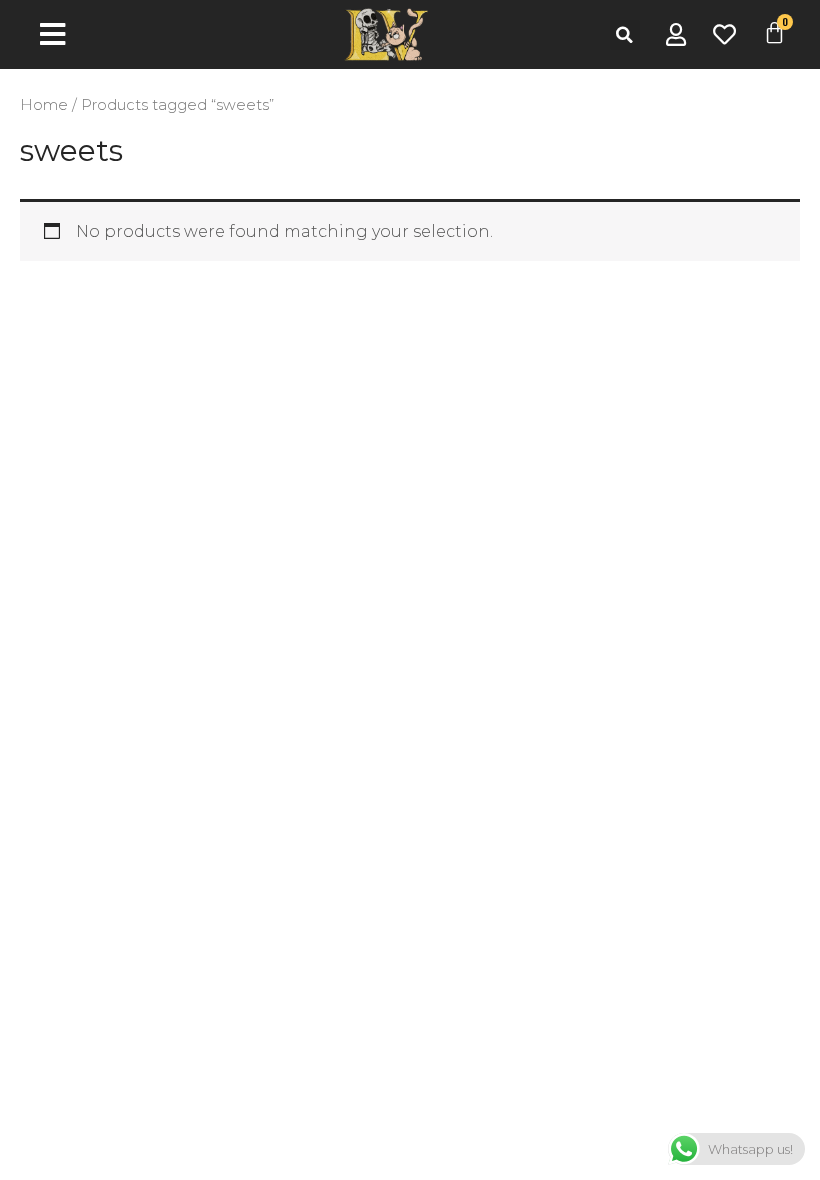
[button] (625, 35)
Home (44, 105)
